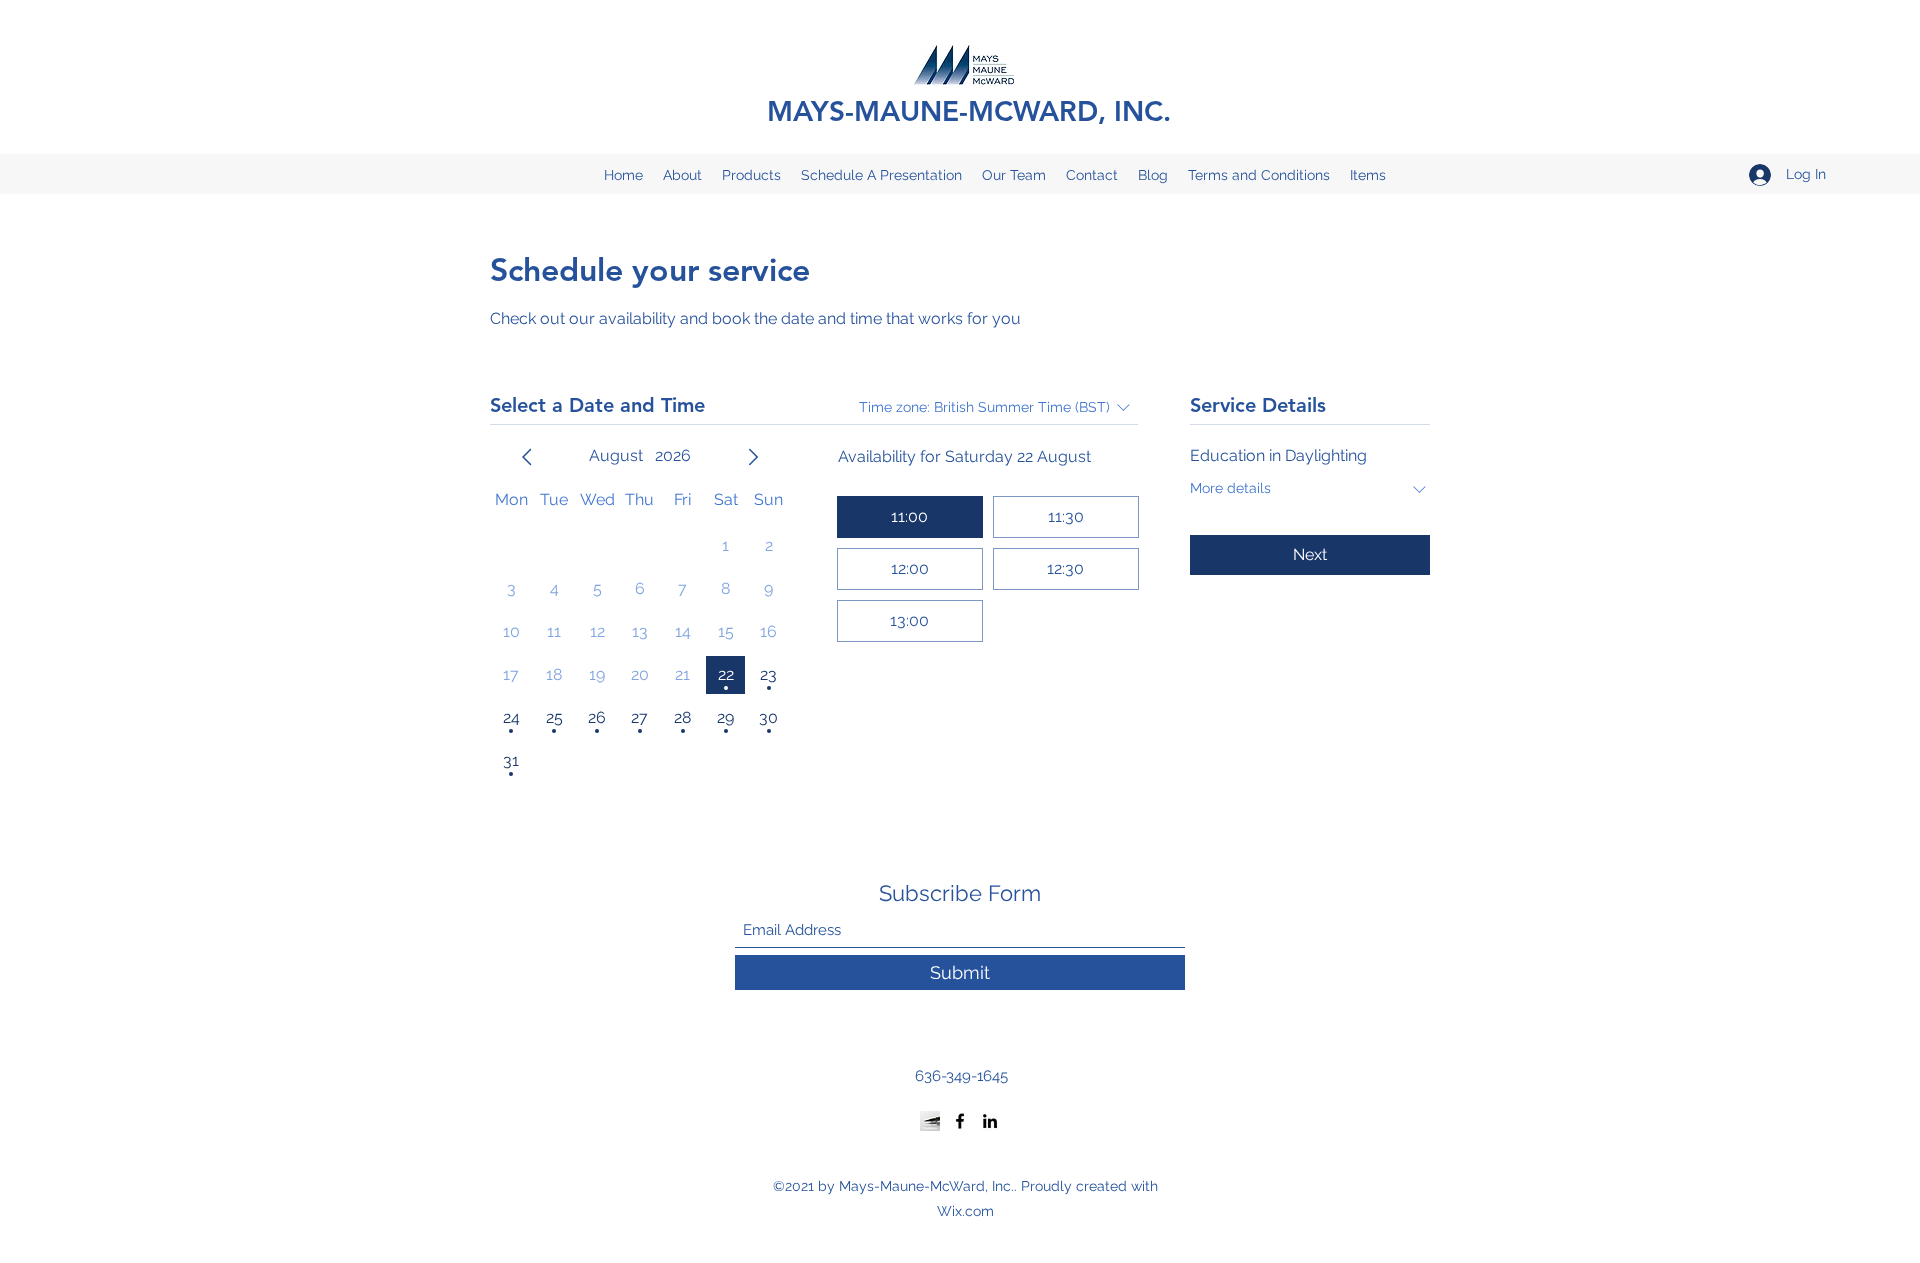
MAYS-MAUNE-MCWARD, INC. (969, 111)
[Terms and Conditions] (930, 1121)
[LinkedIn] (990, 1121)
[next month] (753, 457)
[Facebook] (960, 1121)
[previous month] (527, 457)
